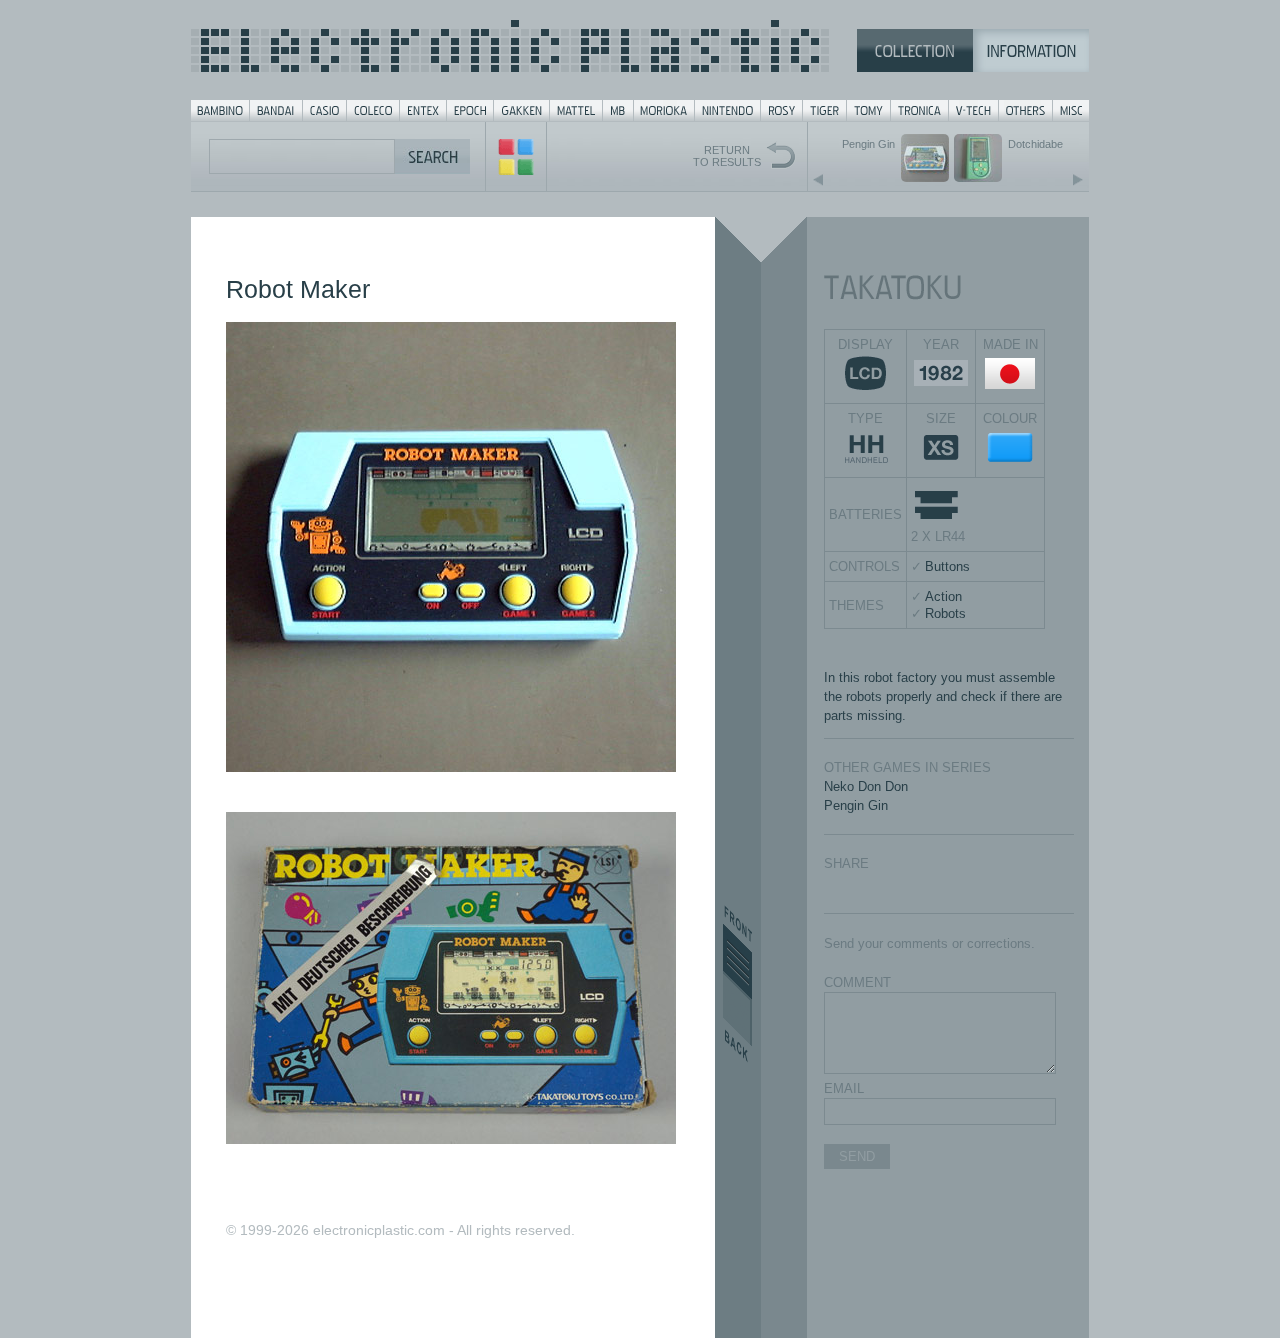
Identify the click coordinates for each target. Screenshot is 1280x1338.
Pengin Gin (856, 805)
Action (943, 596)
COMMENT (857, 982)
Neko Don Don (866, 786)
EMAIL (844, 1088)
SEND (857, 1156)
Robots (945, 613)
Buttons (947, 566)
